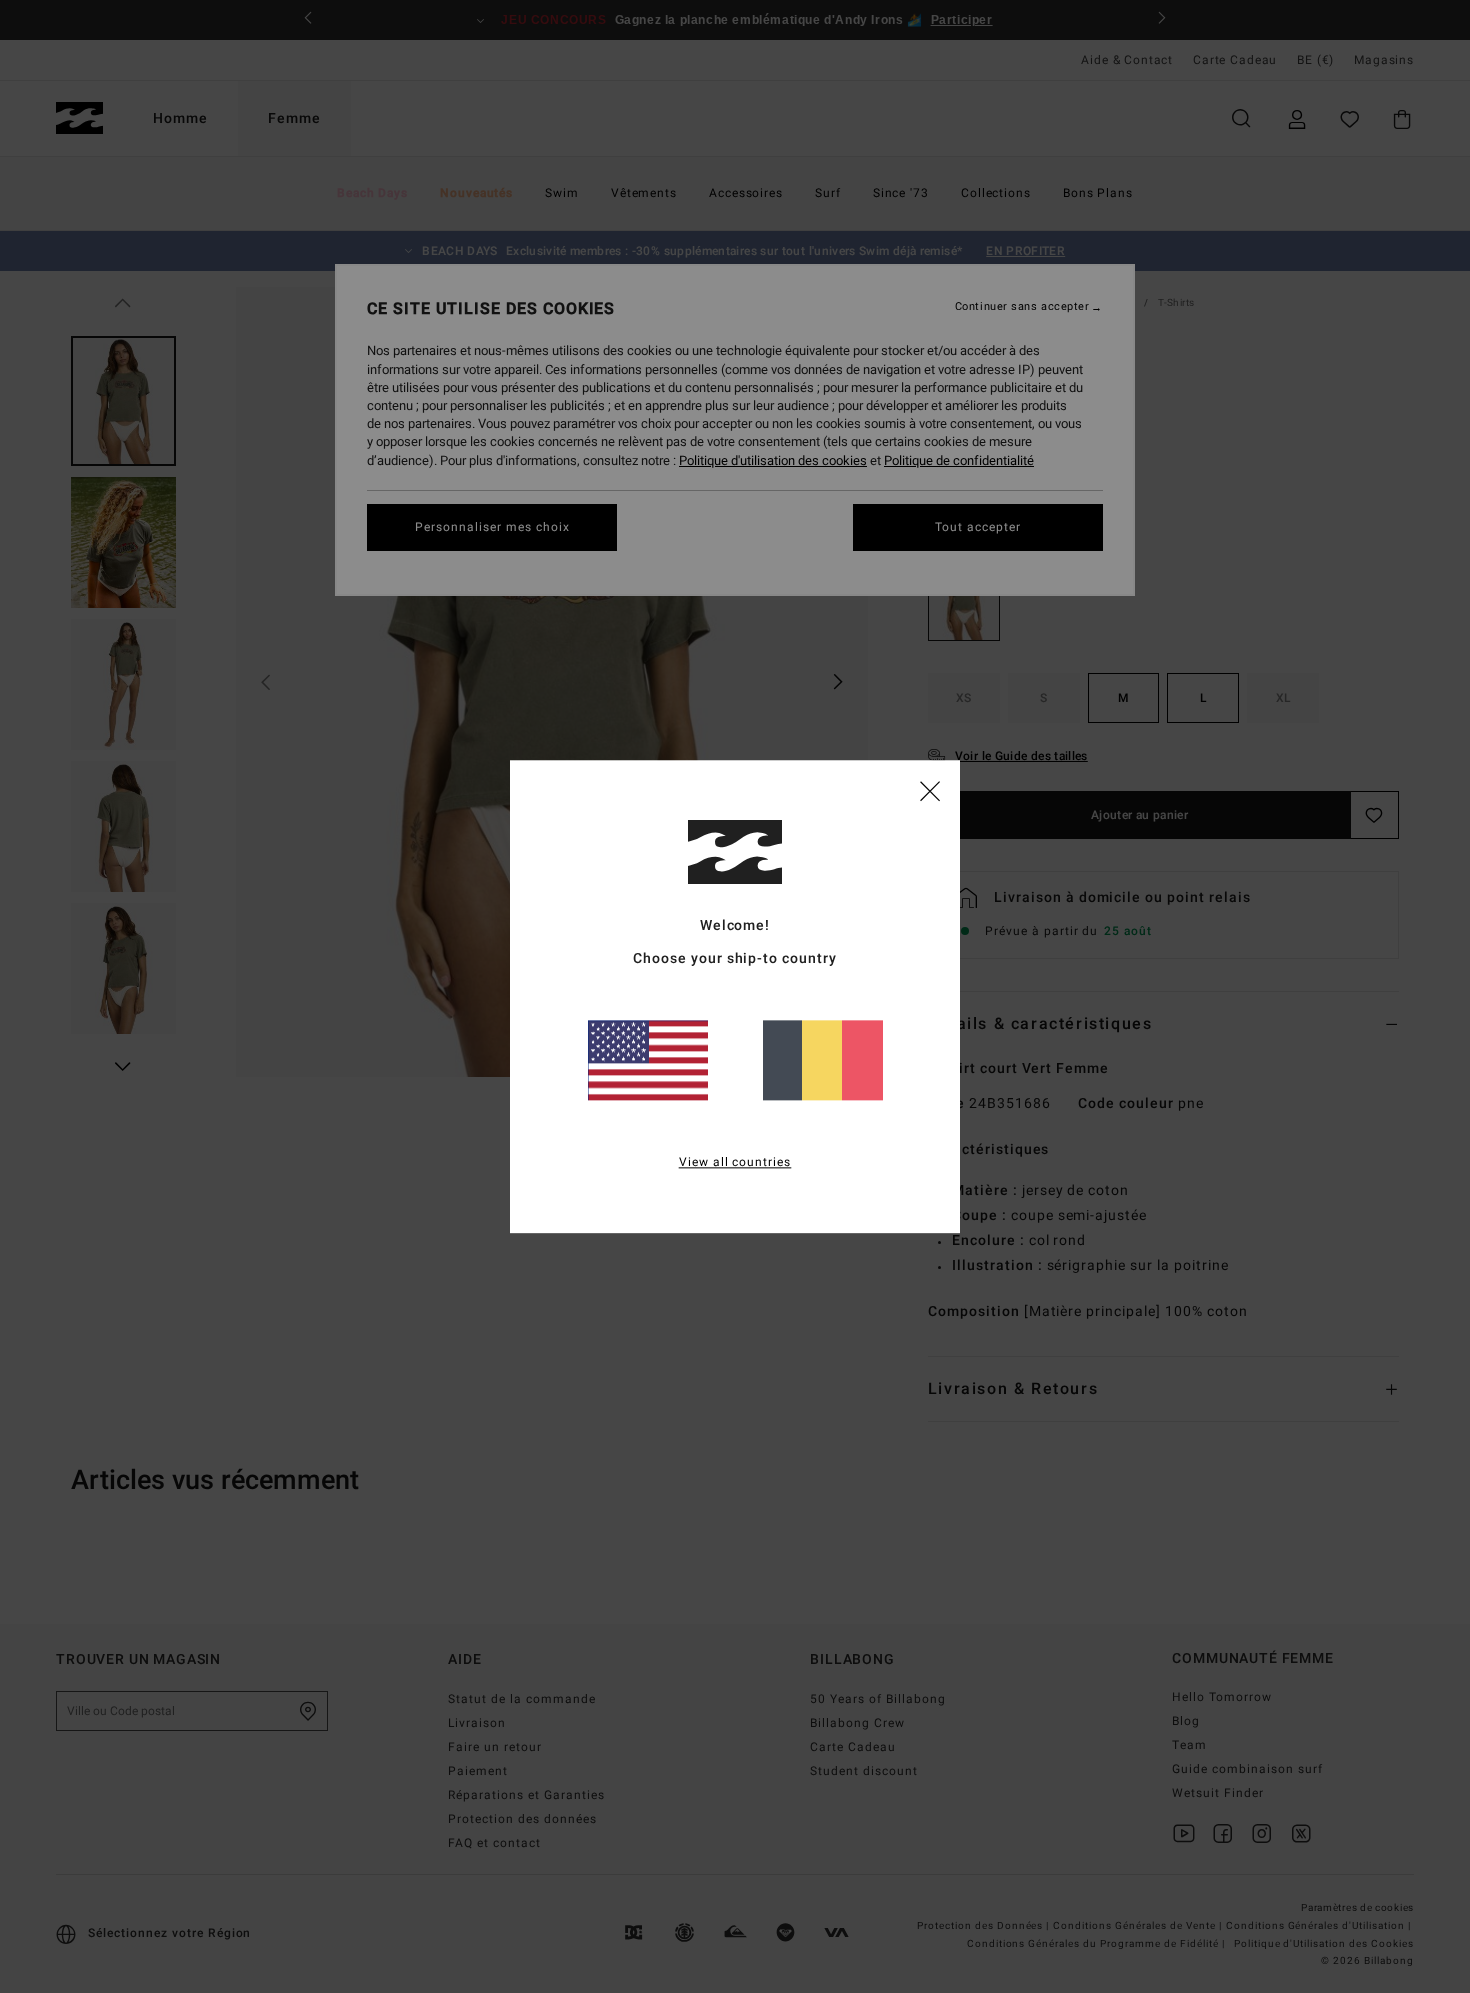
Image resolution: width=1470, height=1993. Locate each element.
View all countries (735, 1162)
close (930, 790)
